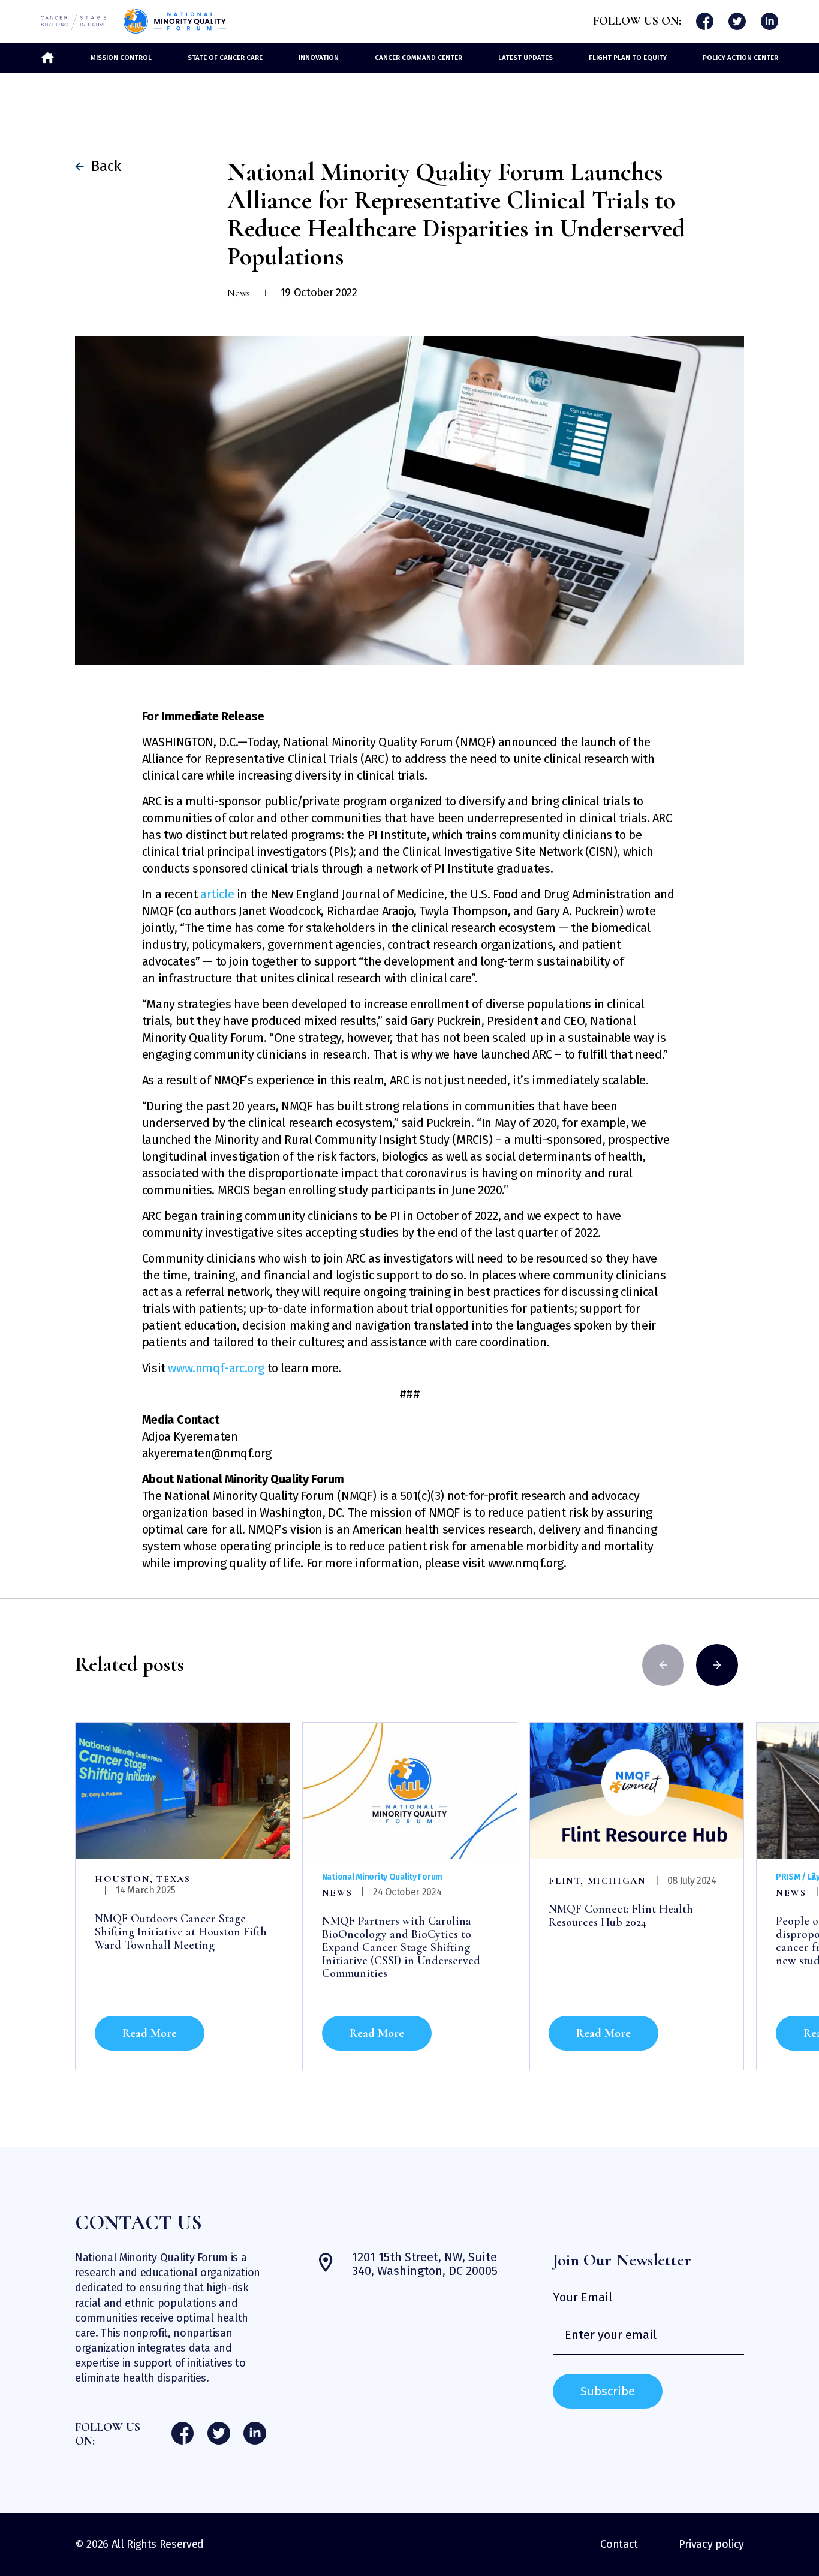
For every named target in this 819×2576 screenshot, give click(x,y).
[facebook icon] (704, 21)
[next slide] (717, 1665)
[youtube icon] (769, 21)
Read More (150, 2033)
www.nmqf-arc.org (216, 1368)
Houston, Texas (142, 1879)
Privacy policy (711, 2544)
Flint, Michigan (597, 1881)
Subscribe (608, 2391)
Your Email (582, 2297)
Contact (619, 2544)
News (337, 1893)
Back (102, 166)
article (217, 894)
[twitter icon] (737, 21)
